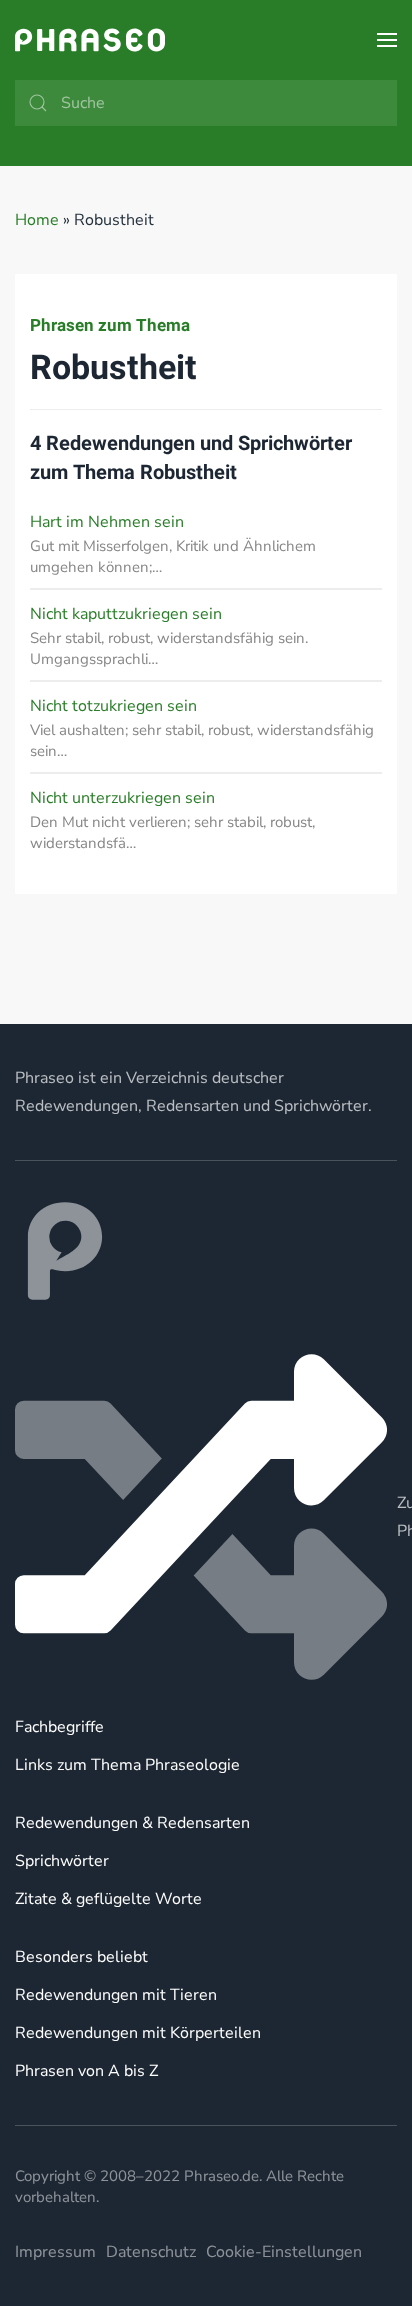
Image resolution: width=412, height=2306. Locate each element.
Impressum (55, 2252)
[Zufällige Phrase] (206, 1517)
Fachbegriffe (59, 1727)
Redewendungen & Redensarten (132, 1823)
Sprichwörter (62, 1861)
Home (37, 220)
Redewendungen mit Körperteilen (138, 2033)
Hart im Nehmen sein (107, 522)
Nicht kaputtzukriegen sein (126, 614)
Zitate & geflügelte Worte (108, 1899)
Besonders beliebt (81, 1957)
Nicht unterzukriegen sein (122, 798)
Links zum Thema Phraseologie (127, 1765)
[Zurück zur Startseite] (90, 40)
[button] (387, 40)
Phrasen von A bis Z (86, 2071)
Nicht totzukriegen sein (113, 706)
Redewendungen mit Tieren (116, 1995)
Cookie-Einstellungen (284, 2252)
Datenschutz (151, 2252)
